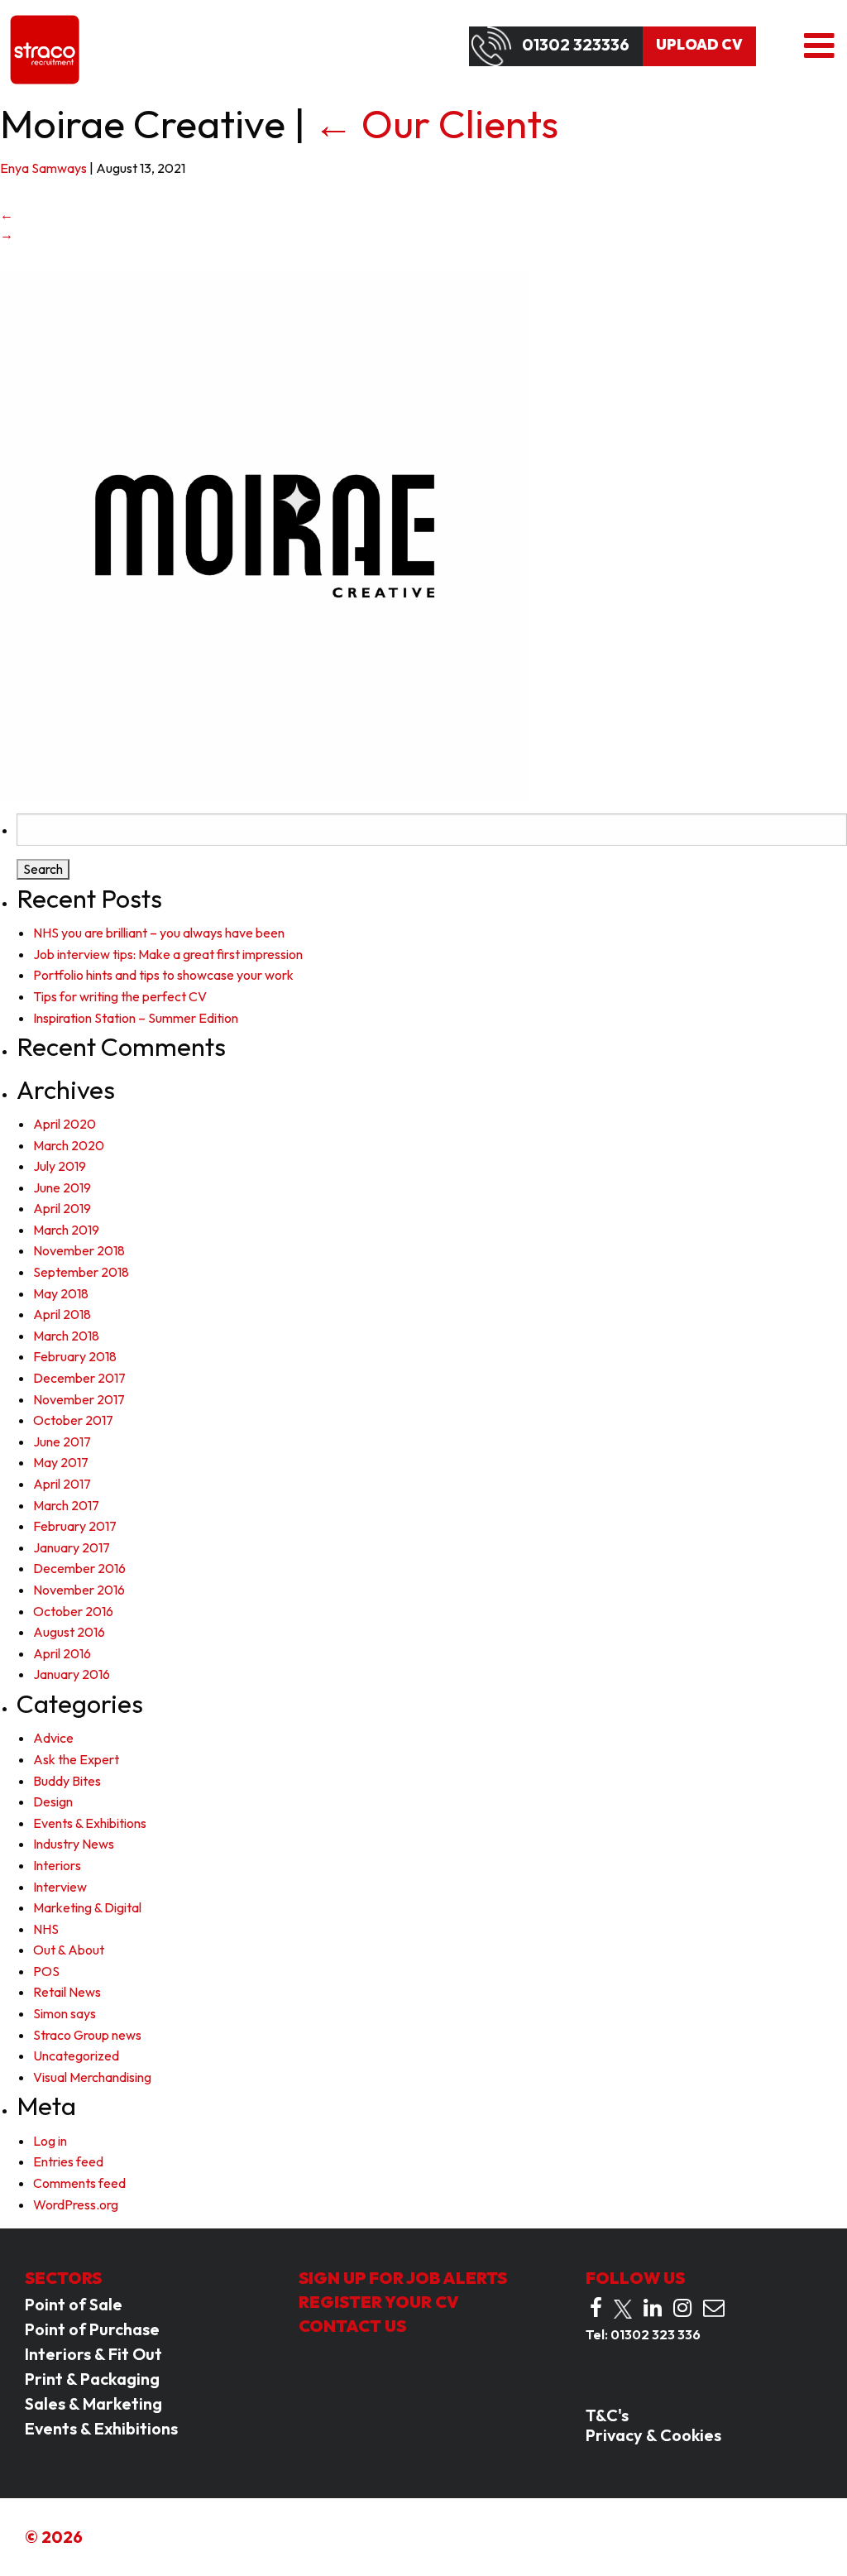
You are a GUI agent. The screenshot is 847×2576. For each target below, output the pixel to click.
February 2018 (75, 1356)
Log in (50, 2141)
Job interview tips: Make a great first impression (168, 954)
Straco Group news (87, 2035)
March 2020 (69, 1145)
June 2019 (62, 1187)
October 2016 (73, 1611)
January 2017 (72, 1547)
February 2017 (75, 1526)
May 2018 (61, 1293)
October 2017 (73, 1420)
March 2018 (66, 1336)
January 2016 (72, 1674)
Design (53, 1801)
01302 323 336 (656, 2334)
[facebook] (596, 2308)
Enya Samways (43, 168)
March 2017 (66, 1505)
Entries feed (68, 2161)
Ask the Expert (76, 1759)
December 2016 (79, 1568)
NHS (46, 1929)
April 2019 (62, 1208)
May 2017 (61, 1462)
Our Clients (436, 123)
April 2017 (62, 1484)
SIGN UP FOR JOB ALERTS (403, 2278)
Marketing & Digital (87, 1907)
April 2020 (65, 1124)
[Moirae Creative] (265, 534)
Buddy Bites (67, 1781)
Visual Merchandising (92, 2077)
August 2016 (69, 1632)
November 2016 (79, 1590)
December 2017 (79, 1378)
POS (46, 1971)
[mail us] (714, 2308)
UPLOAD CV (699, 45)
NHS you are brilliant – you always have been (159, 933)
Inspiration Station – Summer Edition (136, 1018)
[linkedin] (653, 2308)
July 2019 (60, 1166)
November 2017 (79, 1399)
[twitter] (623, 2309)
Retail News (67, 1992)
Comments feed (79, 2183)
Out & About (69, 1950)
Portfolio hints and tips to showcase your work (163, 975)
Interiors (57, 1865)
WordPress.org (76, 2204)
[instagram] (682, 2308)
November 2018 (79, 1250)
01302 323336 (576, 45)
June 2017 (62, 1442)
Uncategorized (76, 2056)
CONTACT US (352, 2326)
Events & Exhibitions (90, 1823)
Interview (60, 1887)
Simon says (65, 2013)
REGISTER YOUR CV (379, 2302)
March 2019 (66, 1230)
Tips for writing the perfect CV (120, 996)
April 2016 (62, 1653)
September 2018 (81, 1272)
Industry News (74, 1844)
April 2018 (62, 1314)
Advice (53, 1738)
